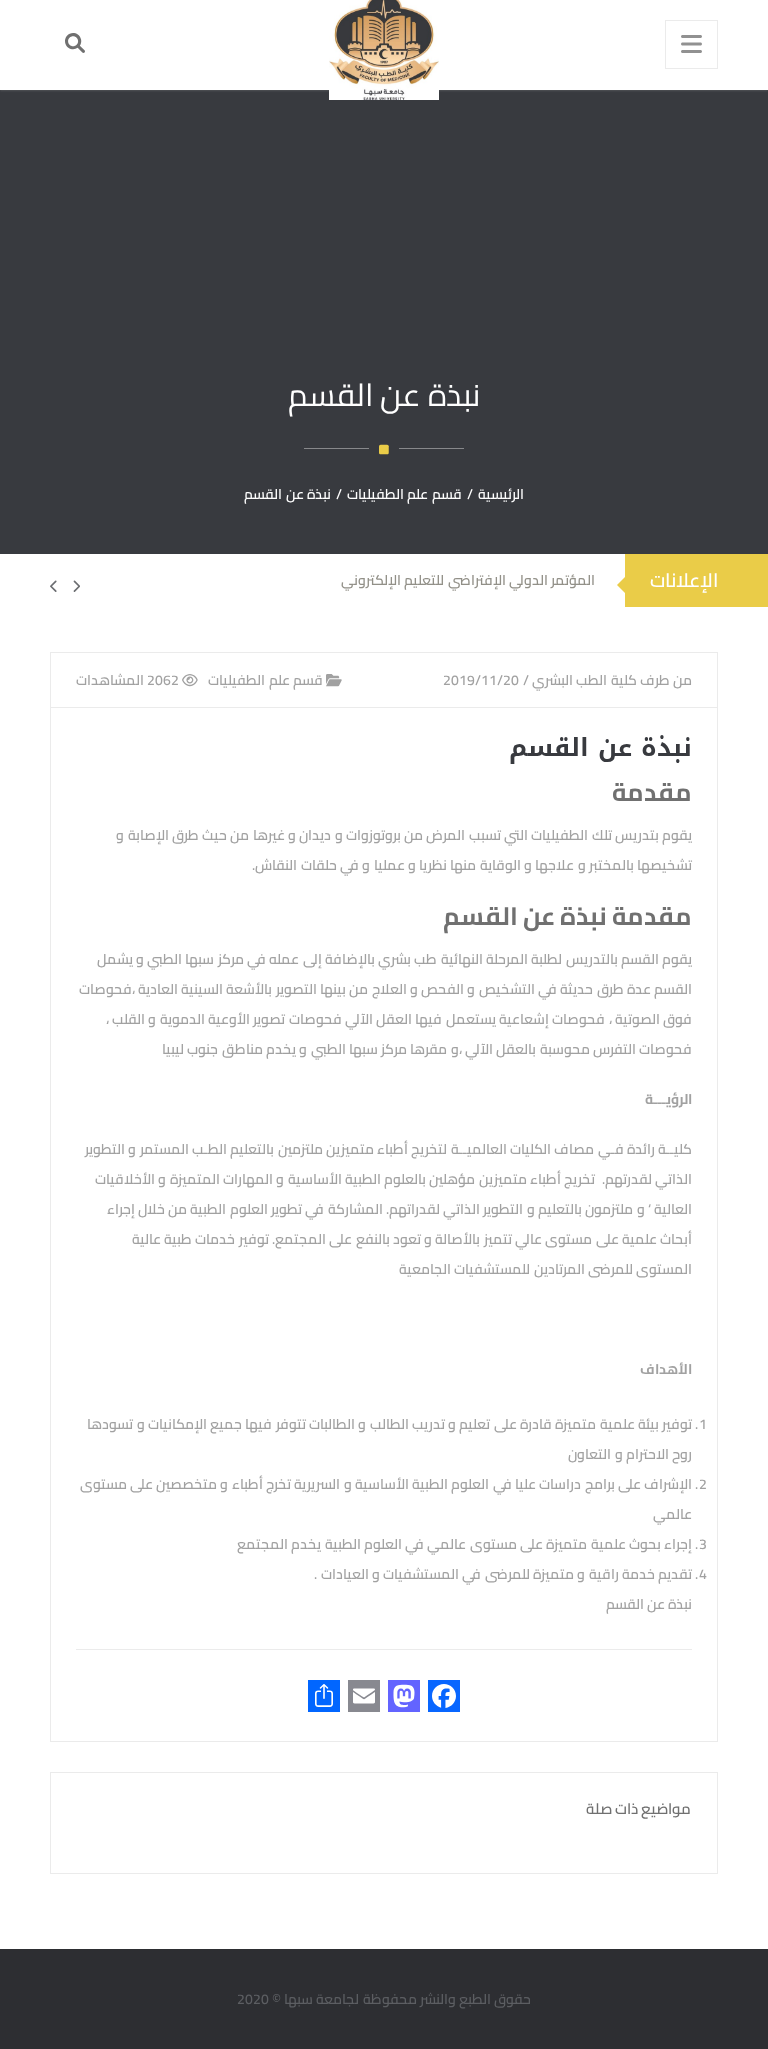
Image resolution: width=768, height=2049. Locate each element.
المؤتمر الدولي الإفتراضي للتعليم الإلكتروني (468, 580)
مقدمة (652, 791)
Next (65, 586)
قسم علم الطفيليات (267, 680)
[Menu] (691, 44)
